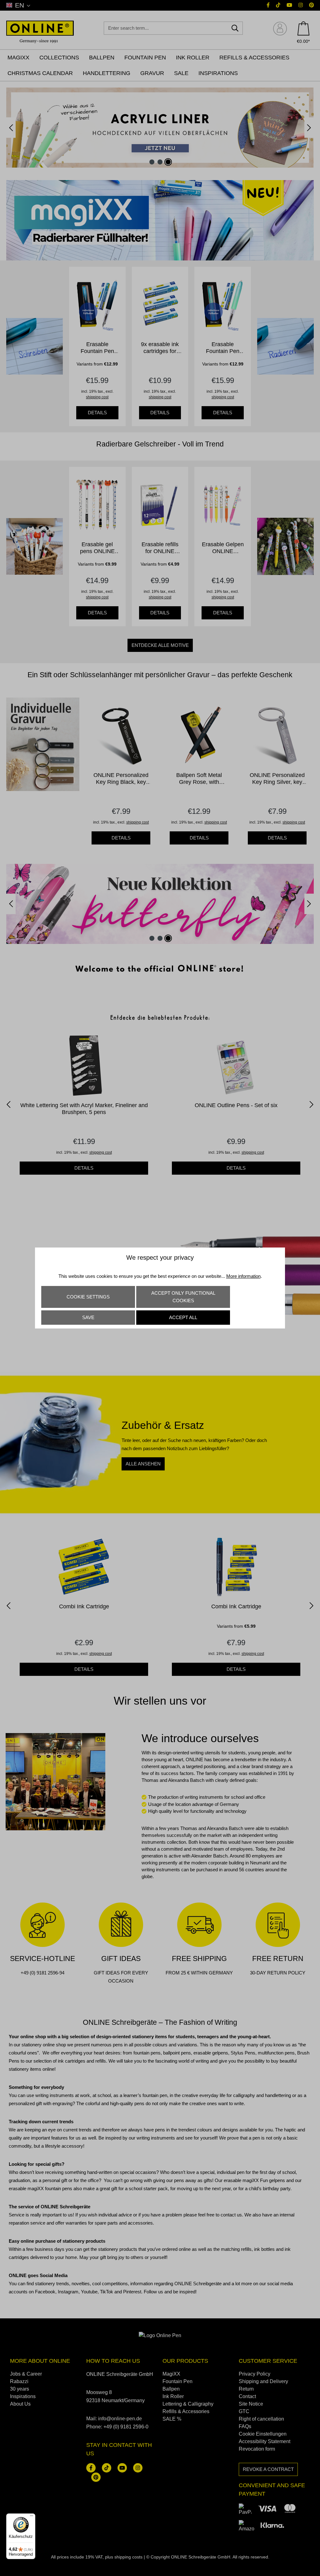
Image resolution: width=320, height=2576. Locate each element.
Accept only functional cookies (183, 1297)
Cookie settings (88, 1297)
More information (243, 1276)
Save (88, 1317)
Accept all (183, 1317)
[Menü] (32, 2517)
